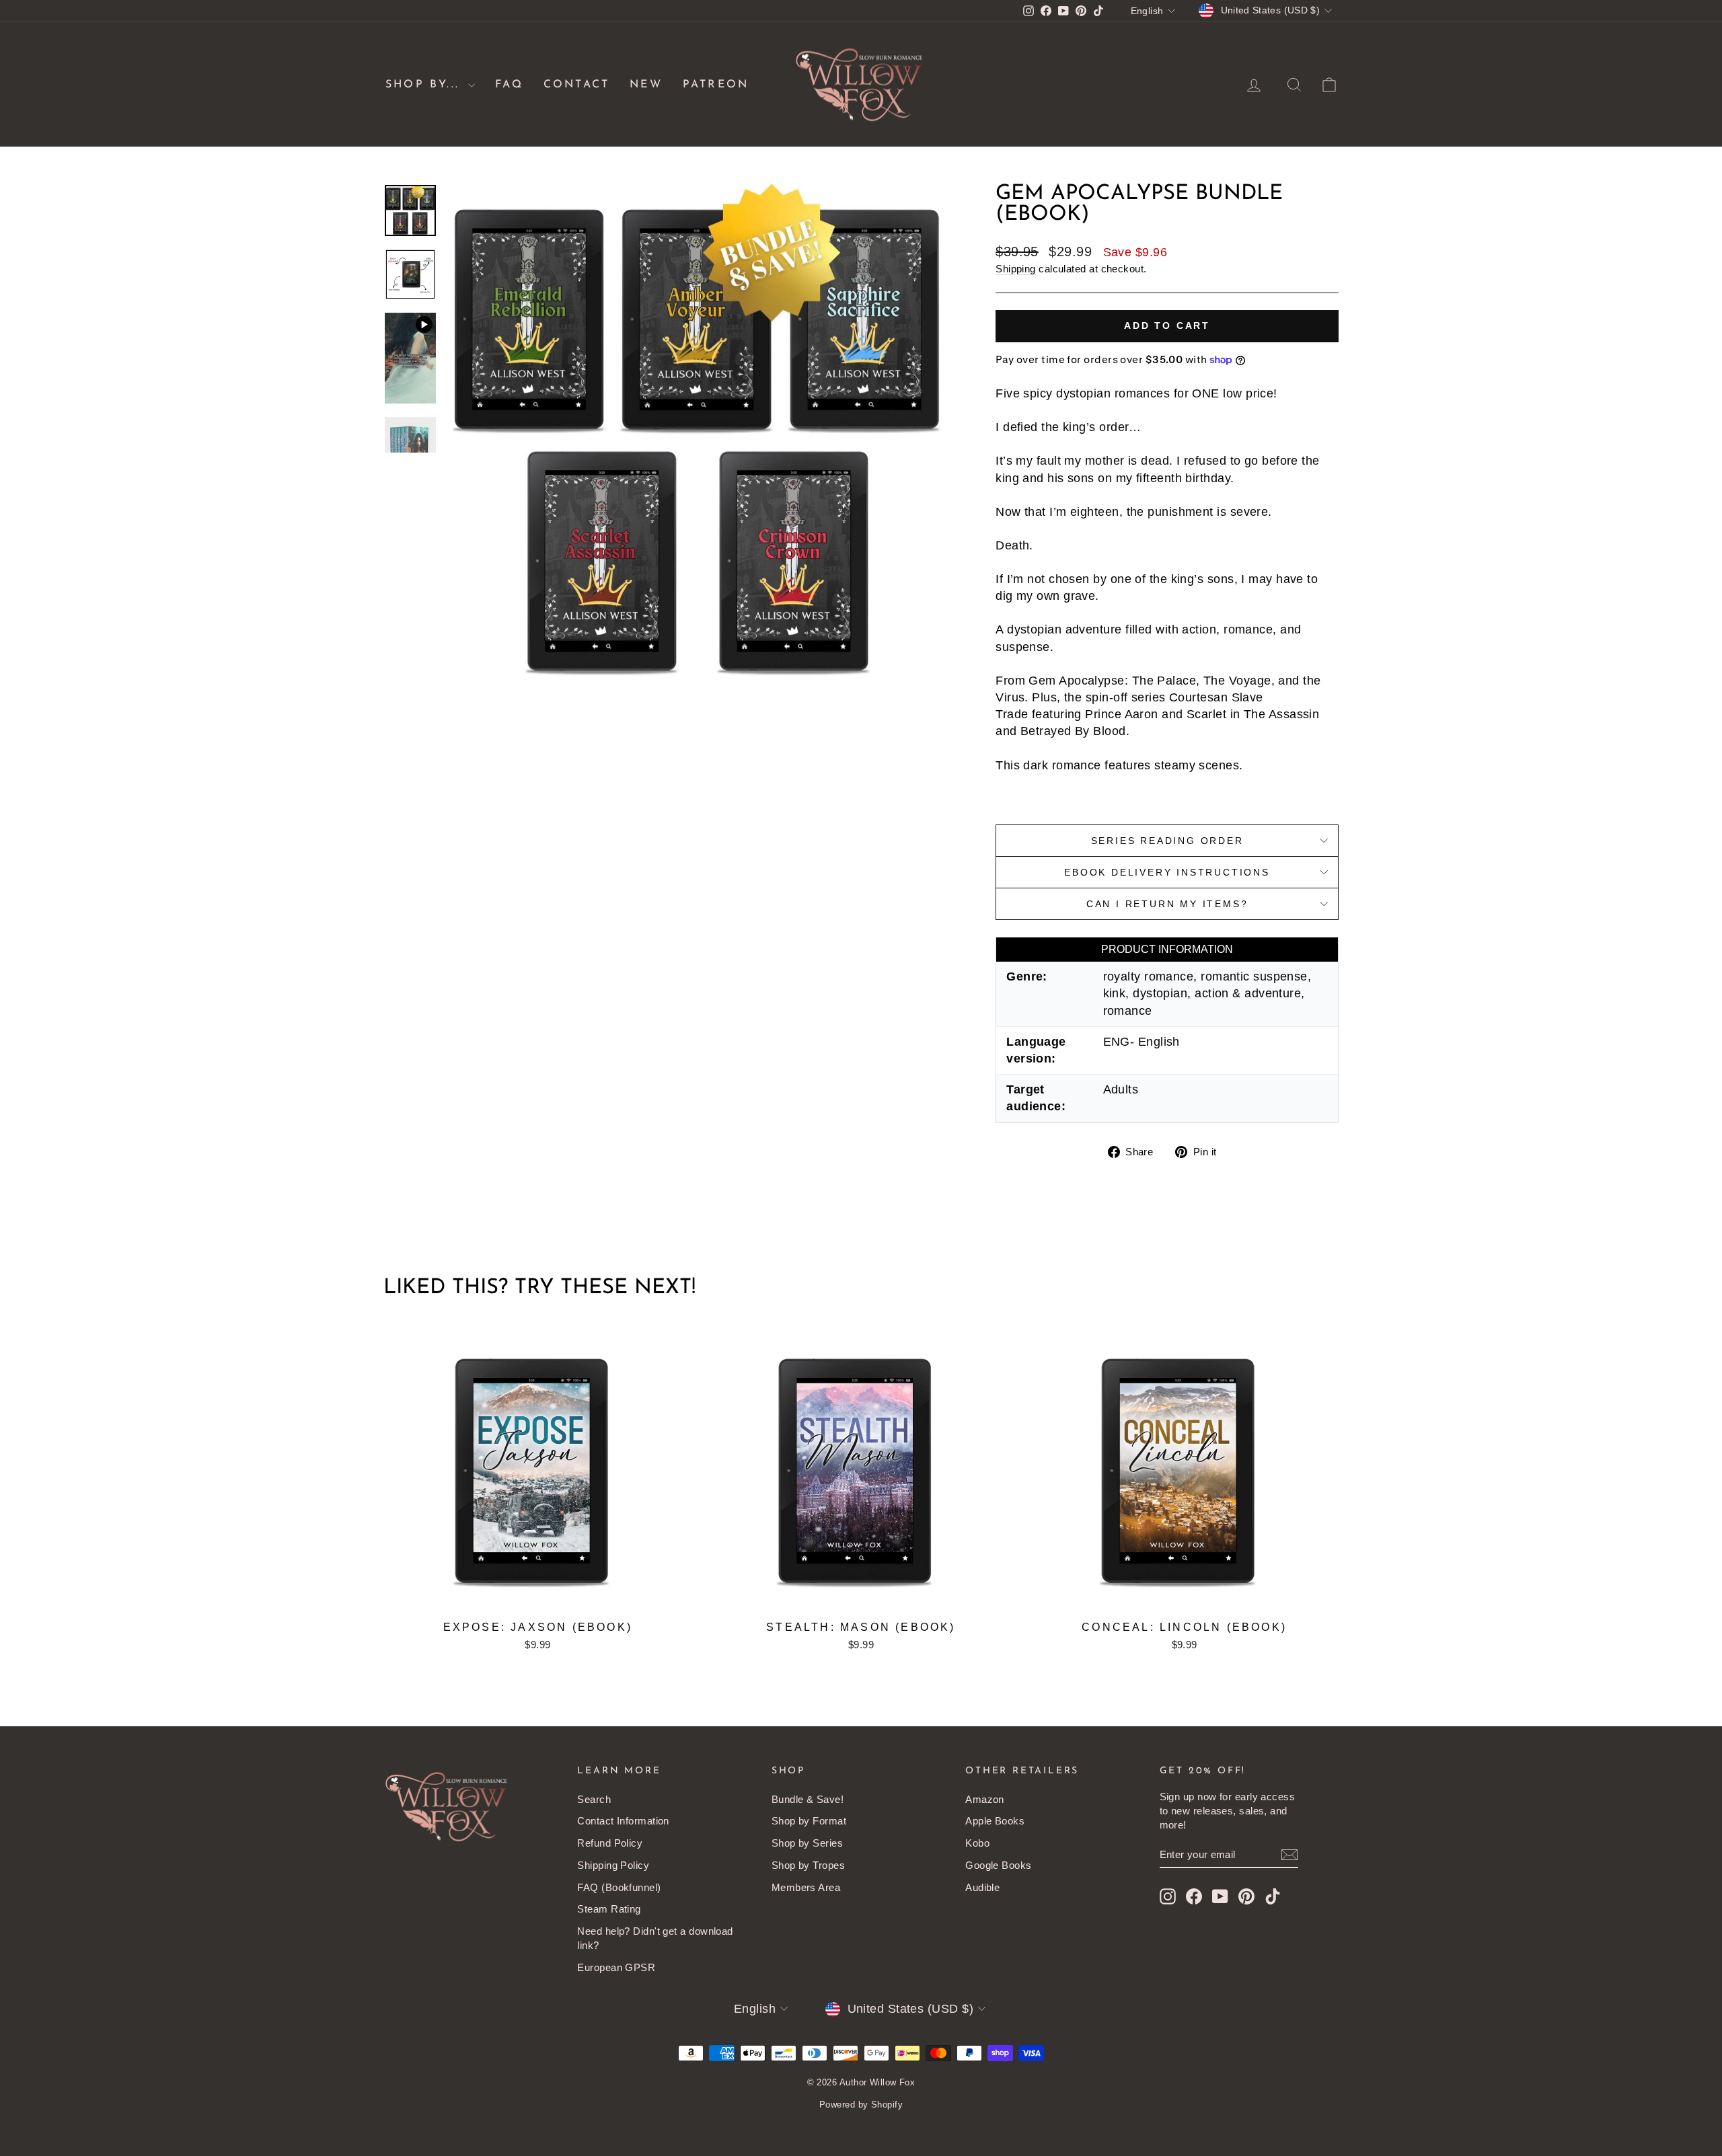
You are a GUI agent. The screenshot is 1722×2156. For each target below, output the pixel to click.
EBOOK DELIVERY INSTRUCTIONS (1167, 872)
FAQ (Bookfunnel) (619, 1887)
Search (594, 1799)
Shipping (1016, 269)
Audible (982, 1887)
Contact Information (623, 1821)
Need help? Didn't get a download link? (655, 1938)
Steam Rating (609, 1909)
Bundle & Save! (808, 1799)
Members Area (806, 1887)
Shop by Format (809, 1821)
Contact (576, 85)
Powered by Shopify (861, 2105)
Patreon (716, 85)
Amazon (985, 1799)
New (646, 85)
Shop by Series (807, 1843)
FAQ (509, 85)
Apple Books (995, 1821)
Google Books (998, 1865)
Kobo (977, 1843)
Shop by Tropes (808, 1865)
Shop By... (425, 85)
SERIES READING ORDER (1167, 841)
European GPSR (616, 1967)
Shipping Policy (613, 1865)
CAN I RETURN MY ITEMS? (1167, 904)
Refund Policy (610, 1843)
